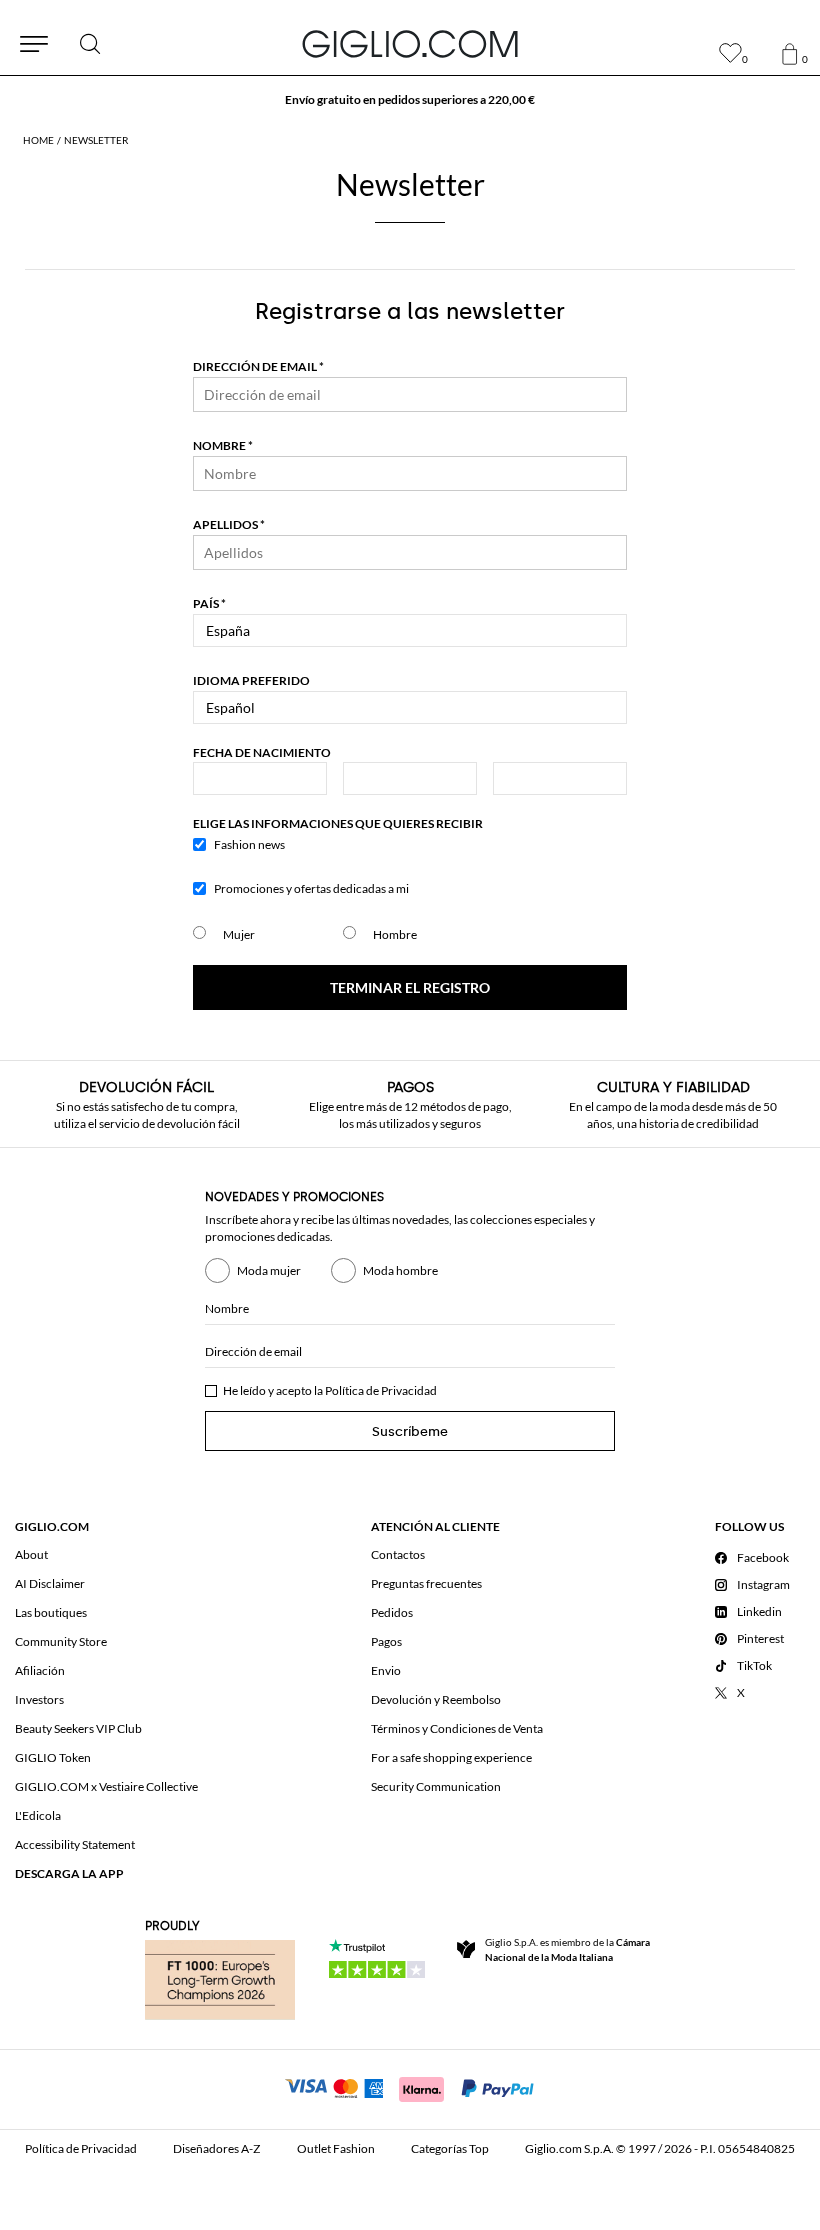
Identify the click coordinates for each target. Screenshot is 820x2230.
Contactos (398, 1554)
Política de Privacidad (381, 1390)
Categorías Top (450, 2148)
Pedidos (392, 1612)
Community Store (61, 1641)
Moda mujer (269, 1270)
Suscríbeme (410, 1431)
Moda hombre (400, 1270)
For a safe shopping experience (451, 1757)
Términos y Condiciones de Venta (457, 1728)
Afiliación (40, 1670)
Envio (386, 1670)
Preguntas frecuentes (426, 1583)
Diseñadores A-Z (216, 2148)
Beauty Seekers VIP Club (78, 1728)
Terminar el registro (410, 987)
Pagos (386, 1641)
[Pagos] (410, 2087)
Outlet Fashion (336, 2148)
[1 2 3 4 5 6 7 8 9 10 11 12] (410, 778)
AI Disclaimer (50, 1583)
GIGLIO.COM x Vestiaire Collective (106, 1786)
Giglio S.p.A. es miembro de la (567, 1949)
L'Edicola (38, 1815)
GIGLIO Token (53, 1757)
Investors (39, 1699)
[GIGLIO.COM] (410, 44)
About (31, 1554)
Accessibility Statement (75, 1844)
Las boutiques (51, 1612)
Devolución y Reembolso (436, 1699)
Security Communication (436, 1786)
